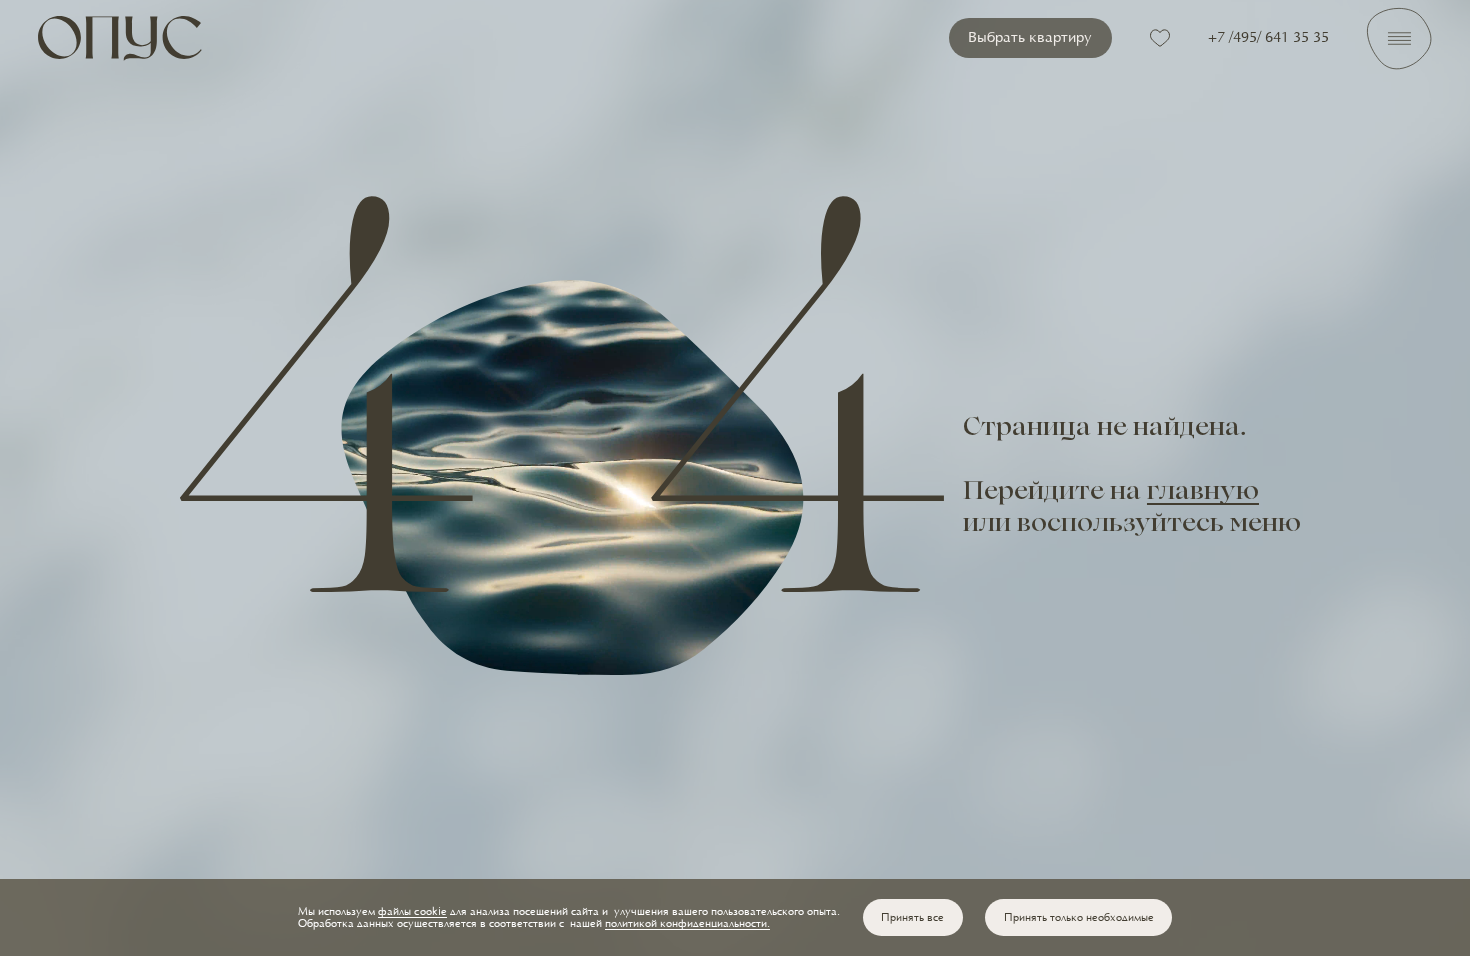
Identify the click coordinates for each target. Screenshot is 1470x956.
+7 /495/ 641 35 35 (1268, 38)
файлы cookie (412, 912)
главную (1203, 493)
